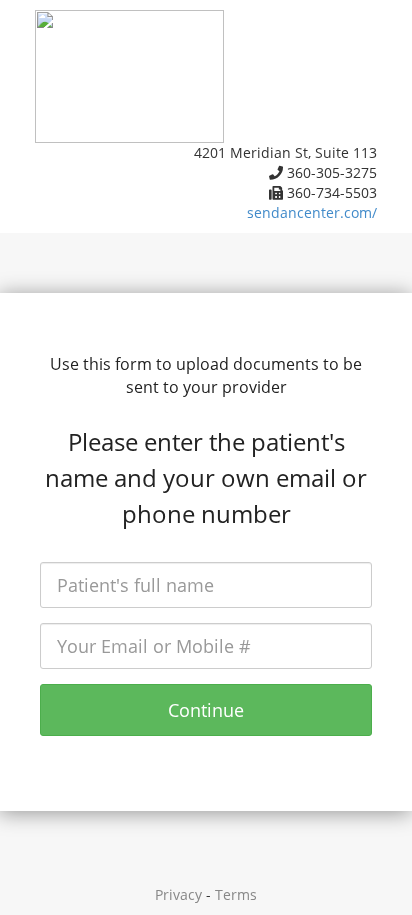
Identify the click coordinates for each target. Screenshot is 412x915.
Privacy (178, 894)
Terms (236, 894)
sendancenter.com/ (312, 212)
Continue (206, 710)
